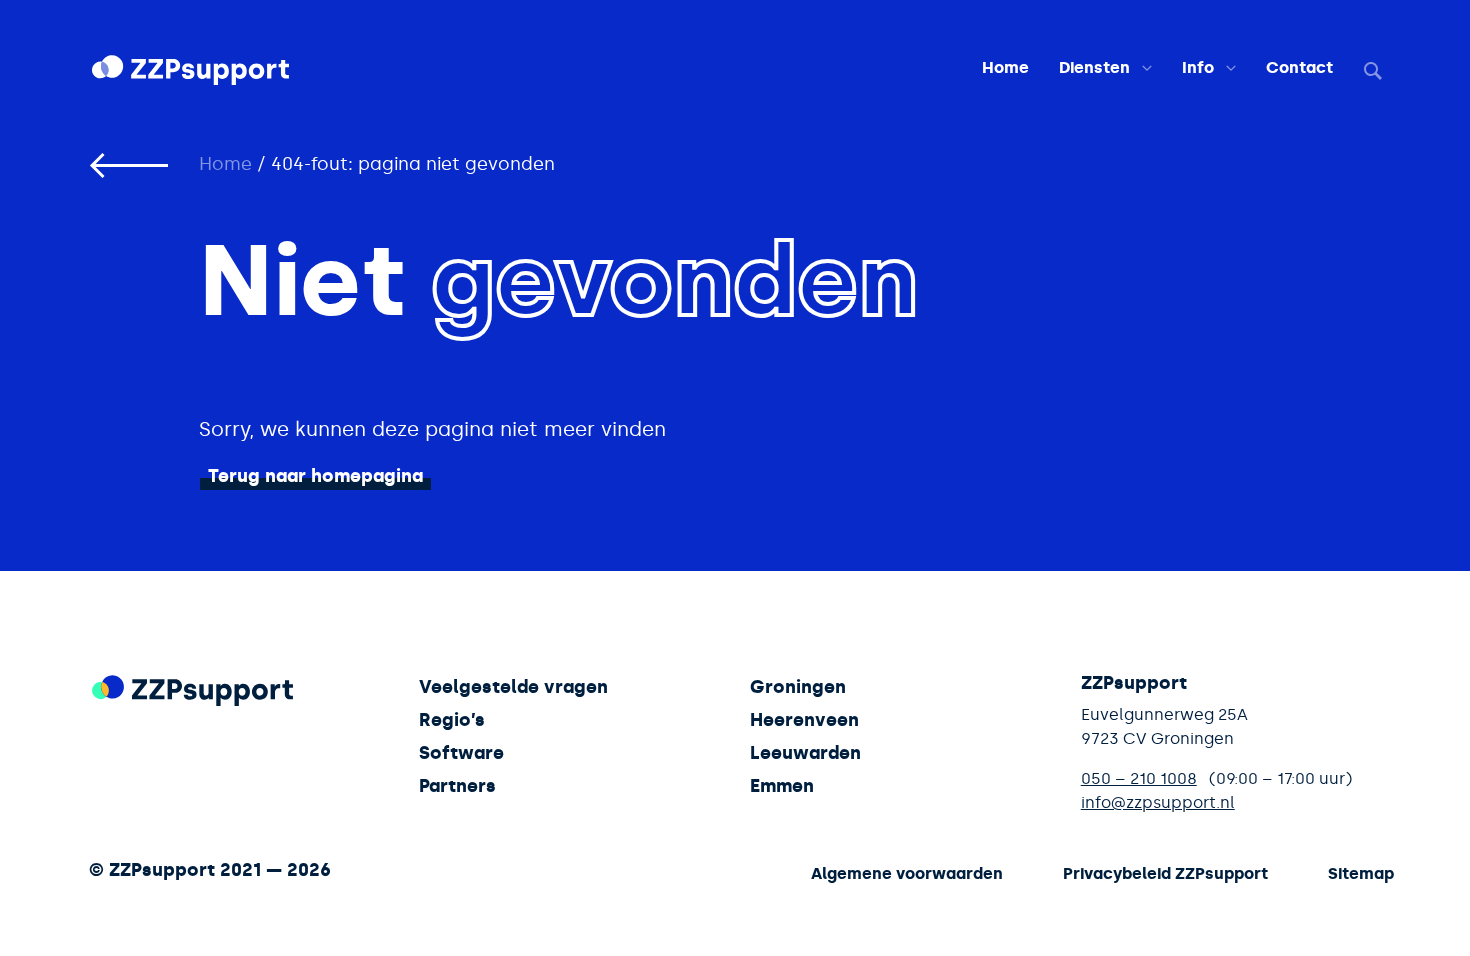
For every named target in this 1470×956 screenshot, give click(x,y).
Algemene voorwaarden (907, 873)
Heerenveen (804, 720)
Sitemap (1361, 873)
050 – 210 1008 (1139, 778)
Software (461, 753)
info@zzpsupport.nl (1158, 802)
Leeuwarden (805, 753)
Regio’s (452, 720)
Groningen (798, 687)
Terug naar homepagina (315, 476)
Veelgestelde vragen (513, 687)
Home (1005, 67)
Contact (1299, 67)
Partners (457, 786)
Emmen (782, 786)
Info (1198, 67)
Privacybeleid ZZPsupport (1165, 873)
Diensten (1094, 67)
